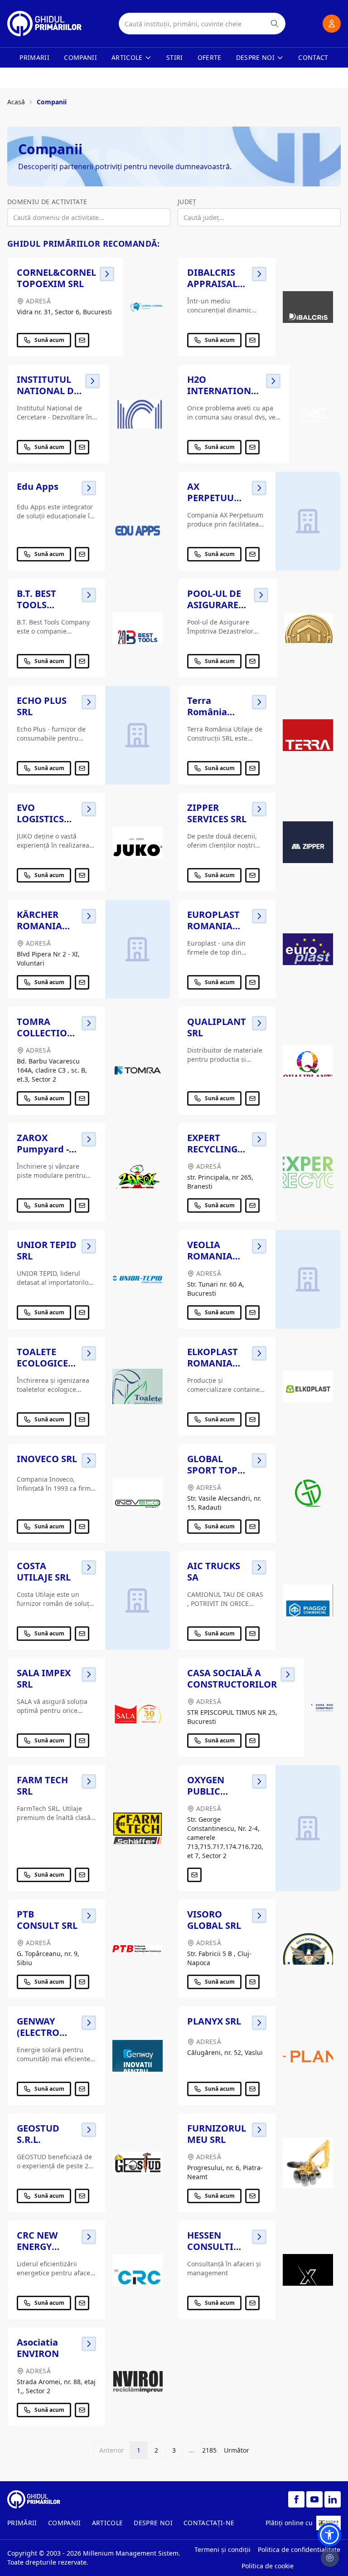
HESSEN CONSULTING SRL (217, 2247)
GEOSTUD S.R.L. (38, 2134)
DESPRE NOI (153, 2523)
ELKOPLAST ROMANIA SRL (213, 1363)
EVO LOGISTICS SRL (40, 819)
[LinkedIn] (333, 2499)
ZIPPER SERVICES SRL (217, 813)
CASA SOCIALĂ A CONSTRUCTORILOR (232, 1678)
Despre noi (256, 57)
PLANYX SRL (214, 2021)
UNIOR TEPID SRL (47, 1250)
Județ (187, 202)
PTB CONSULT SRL (47, 1920)
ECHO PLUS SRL (42, 706)
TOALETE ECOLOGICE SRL (42, 1363)
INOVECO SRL (47, 1459)
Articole (127, 57)
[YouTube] (314, 2499)
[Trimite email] (82, 340)
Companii (80, 57)
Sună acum (49, 340)
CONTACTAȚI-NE (209, 2523)
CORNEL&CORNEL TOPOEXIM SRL (56, 278)
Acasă (16, 102)
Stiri (175, 57)
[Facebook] (296, 2499)
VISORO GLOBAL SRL (214, 1920)
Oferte (210, 57)
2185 (209, 2450)
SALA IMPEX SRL (44, 1678)
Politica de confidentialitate (299, 2549)
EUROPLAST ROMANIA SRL (213, 926)
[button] (329, 2535)
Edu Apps (38, 486)
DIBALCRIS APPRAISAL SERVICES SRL (217, 284)
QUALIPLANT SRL (217, 1027)
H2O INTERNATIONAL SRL (225, 391)
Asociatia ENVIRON (38, 2348)
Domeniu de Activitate (47, 202)
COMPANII (65, 2523)
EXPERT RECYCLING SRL (212, 1149)
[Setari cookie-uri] (330, 2558)
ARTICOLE (108, 2523)
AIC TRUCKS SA (214, 1571)
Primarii (34, 57)
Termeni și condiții (222, 2549)
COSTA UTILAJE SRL (44, 1571)
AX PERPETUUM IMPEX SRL (215, 498)
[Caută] (275, 24)
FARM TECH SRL (42, 1786)
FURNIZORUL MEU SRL (217, 2134)
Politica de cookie (268, 2566)
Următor (237, 2450)
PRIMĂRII (22, 2523)
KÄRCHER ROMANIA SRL (39, 926)
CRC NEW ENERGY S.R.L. (37, 2247)
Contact (313, 57)
